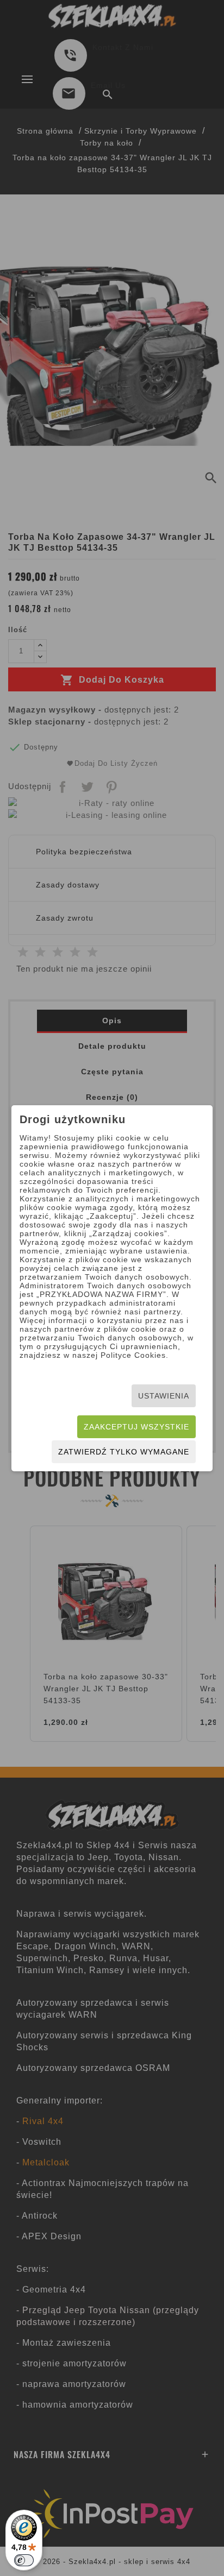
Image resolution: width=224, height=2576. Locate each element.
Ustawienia (164, 1396)
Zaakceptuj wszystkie (136, 1427)
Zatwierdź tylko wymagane (124, 1452)
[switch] (24, 2560)
